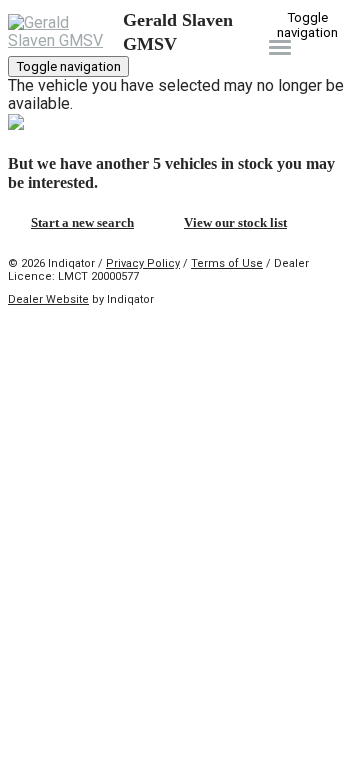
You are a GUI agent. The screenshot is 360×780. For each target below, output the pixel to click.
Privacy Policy (143, 263)
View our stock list (235, 222)
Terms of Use (227, 263)
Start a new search (82, 222)
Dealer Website (48, 299)
